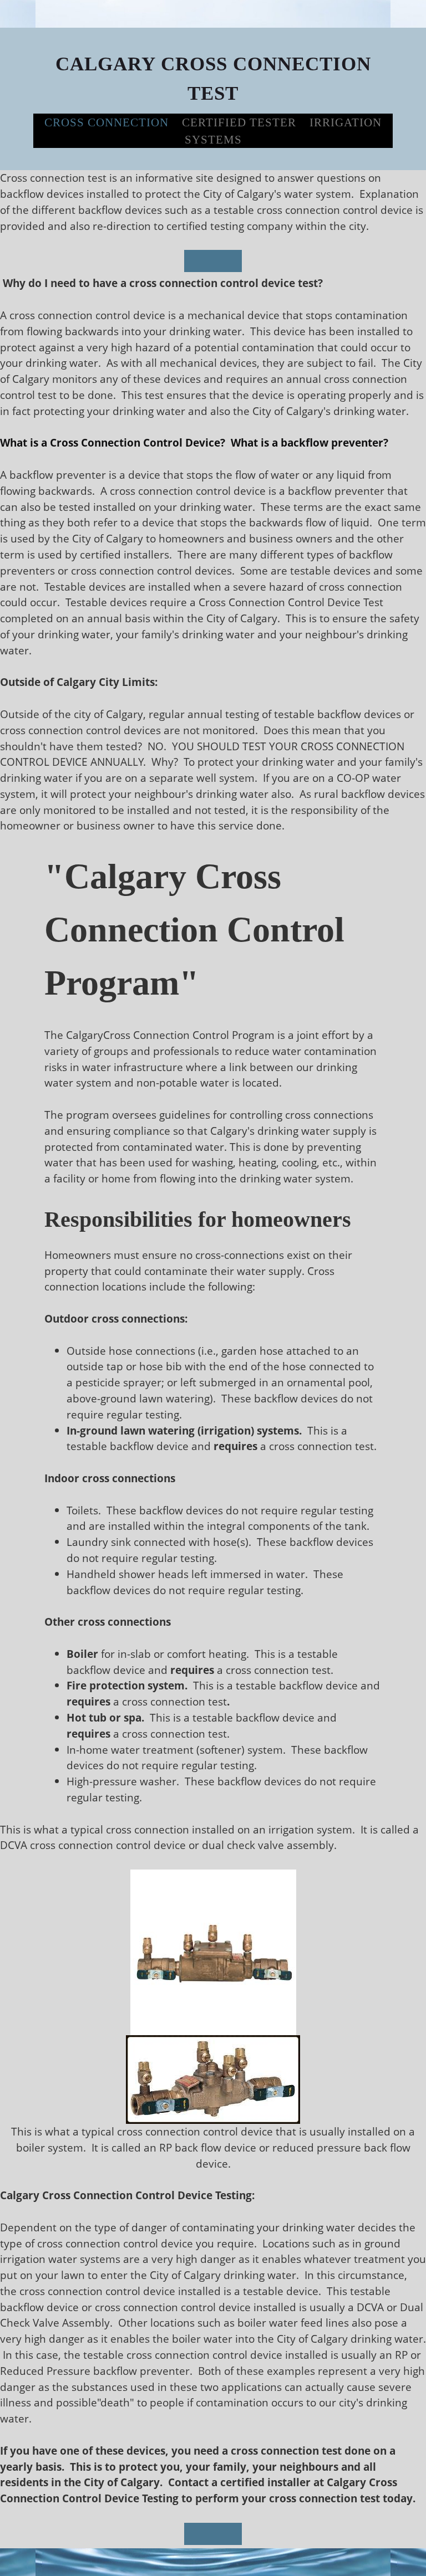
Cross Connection (106, 122)
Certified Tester (239, 122)
